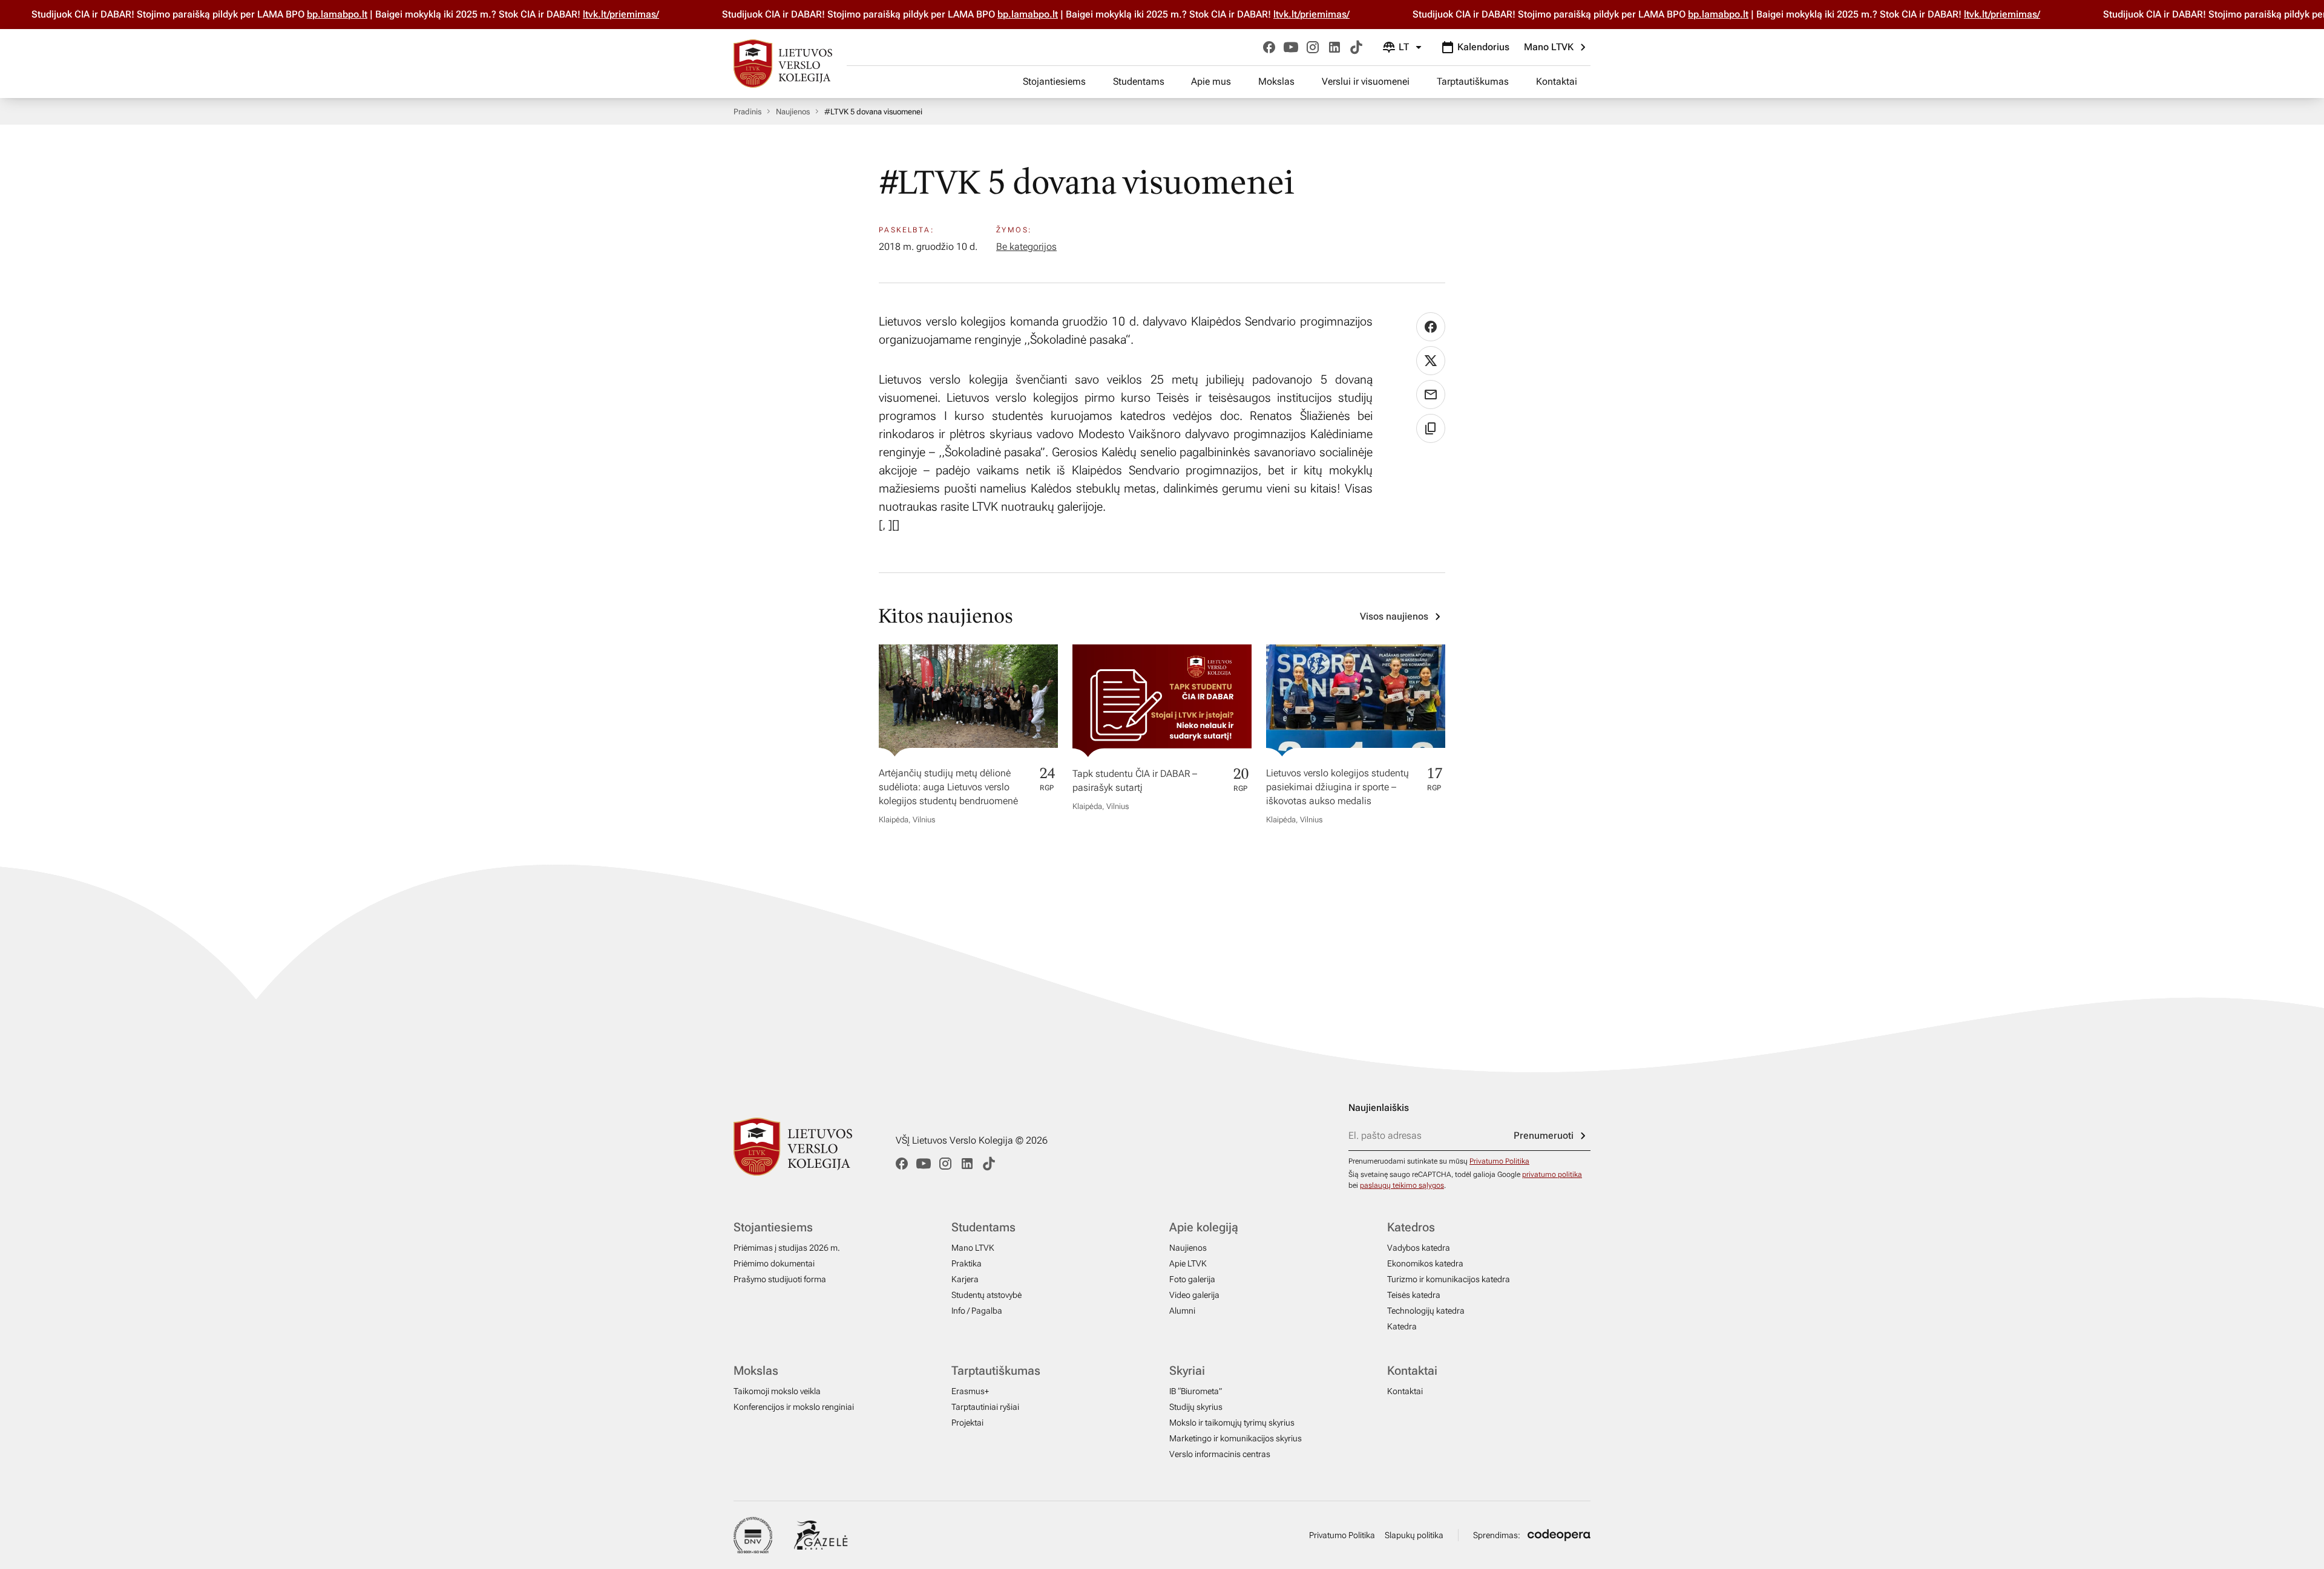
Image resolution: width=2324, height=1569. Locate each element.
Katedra (1402, 1326)
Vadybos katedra (1419, 1248)
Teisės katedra (1414, 1295)
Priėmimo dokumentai (774, 1263)
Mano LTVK (1549, 47)
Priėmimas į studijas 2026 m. (787, 1248)
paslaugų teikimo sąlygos (1402, 1185)
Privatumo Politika (1499, 1161)
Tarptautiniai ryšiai (985, 1407)
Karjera (965, 1279)
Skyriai (1187, 1371)
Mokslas (1276, 81)
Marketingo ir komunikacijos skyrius (1236, 1438)
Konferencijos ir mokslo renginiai (794, 1407)
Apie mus (1211, 81)
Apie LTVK (1188, 1263)
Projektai (967, 1423)
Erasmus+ (970, 1391)
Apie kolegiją (1204, 1227)
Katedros (1411, 1227)
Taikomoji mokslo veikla (777, 1391)
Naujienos (793, 112)
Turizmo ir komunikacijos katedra (1449, 1279)
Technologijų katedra (1426, 1311)
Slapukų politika (1414, 1535)
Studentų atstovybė (986, 1295)
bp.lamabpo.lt (307, 14)
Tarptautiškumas (1473, 81)
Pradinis (747, 112)
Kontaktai (1557, 81)
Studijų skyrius (1196, 1407)
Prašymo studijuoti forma (780, 1279)
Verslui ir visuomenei (1366, 81)
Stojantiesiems (1054, 81)
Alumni (1182, 1311)
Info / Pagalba (977, 1311)
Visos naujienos (1394, 616)
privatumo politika (1552, 1174)
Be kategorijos (1026, 247)
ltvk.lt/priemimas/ (591, 14)
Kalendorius (1483, 47)
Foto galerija (1192, 1279)
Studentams (1139, 81)
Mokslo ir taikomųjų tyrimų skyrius (1232, 1423)
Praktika (967, 1263)
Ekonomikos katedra (1425, 1263)
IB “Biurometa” (1196, 1391)
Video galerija (1194, 1295)
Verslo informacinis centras (1220, 1454)
